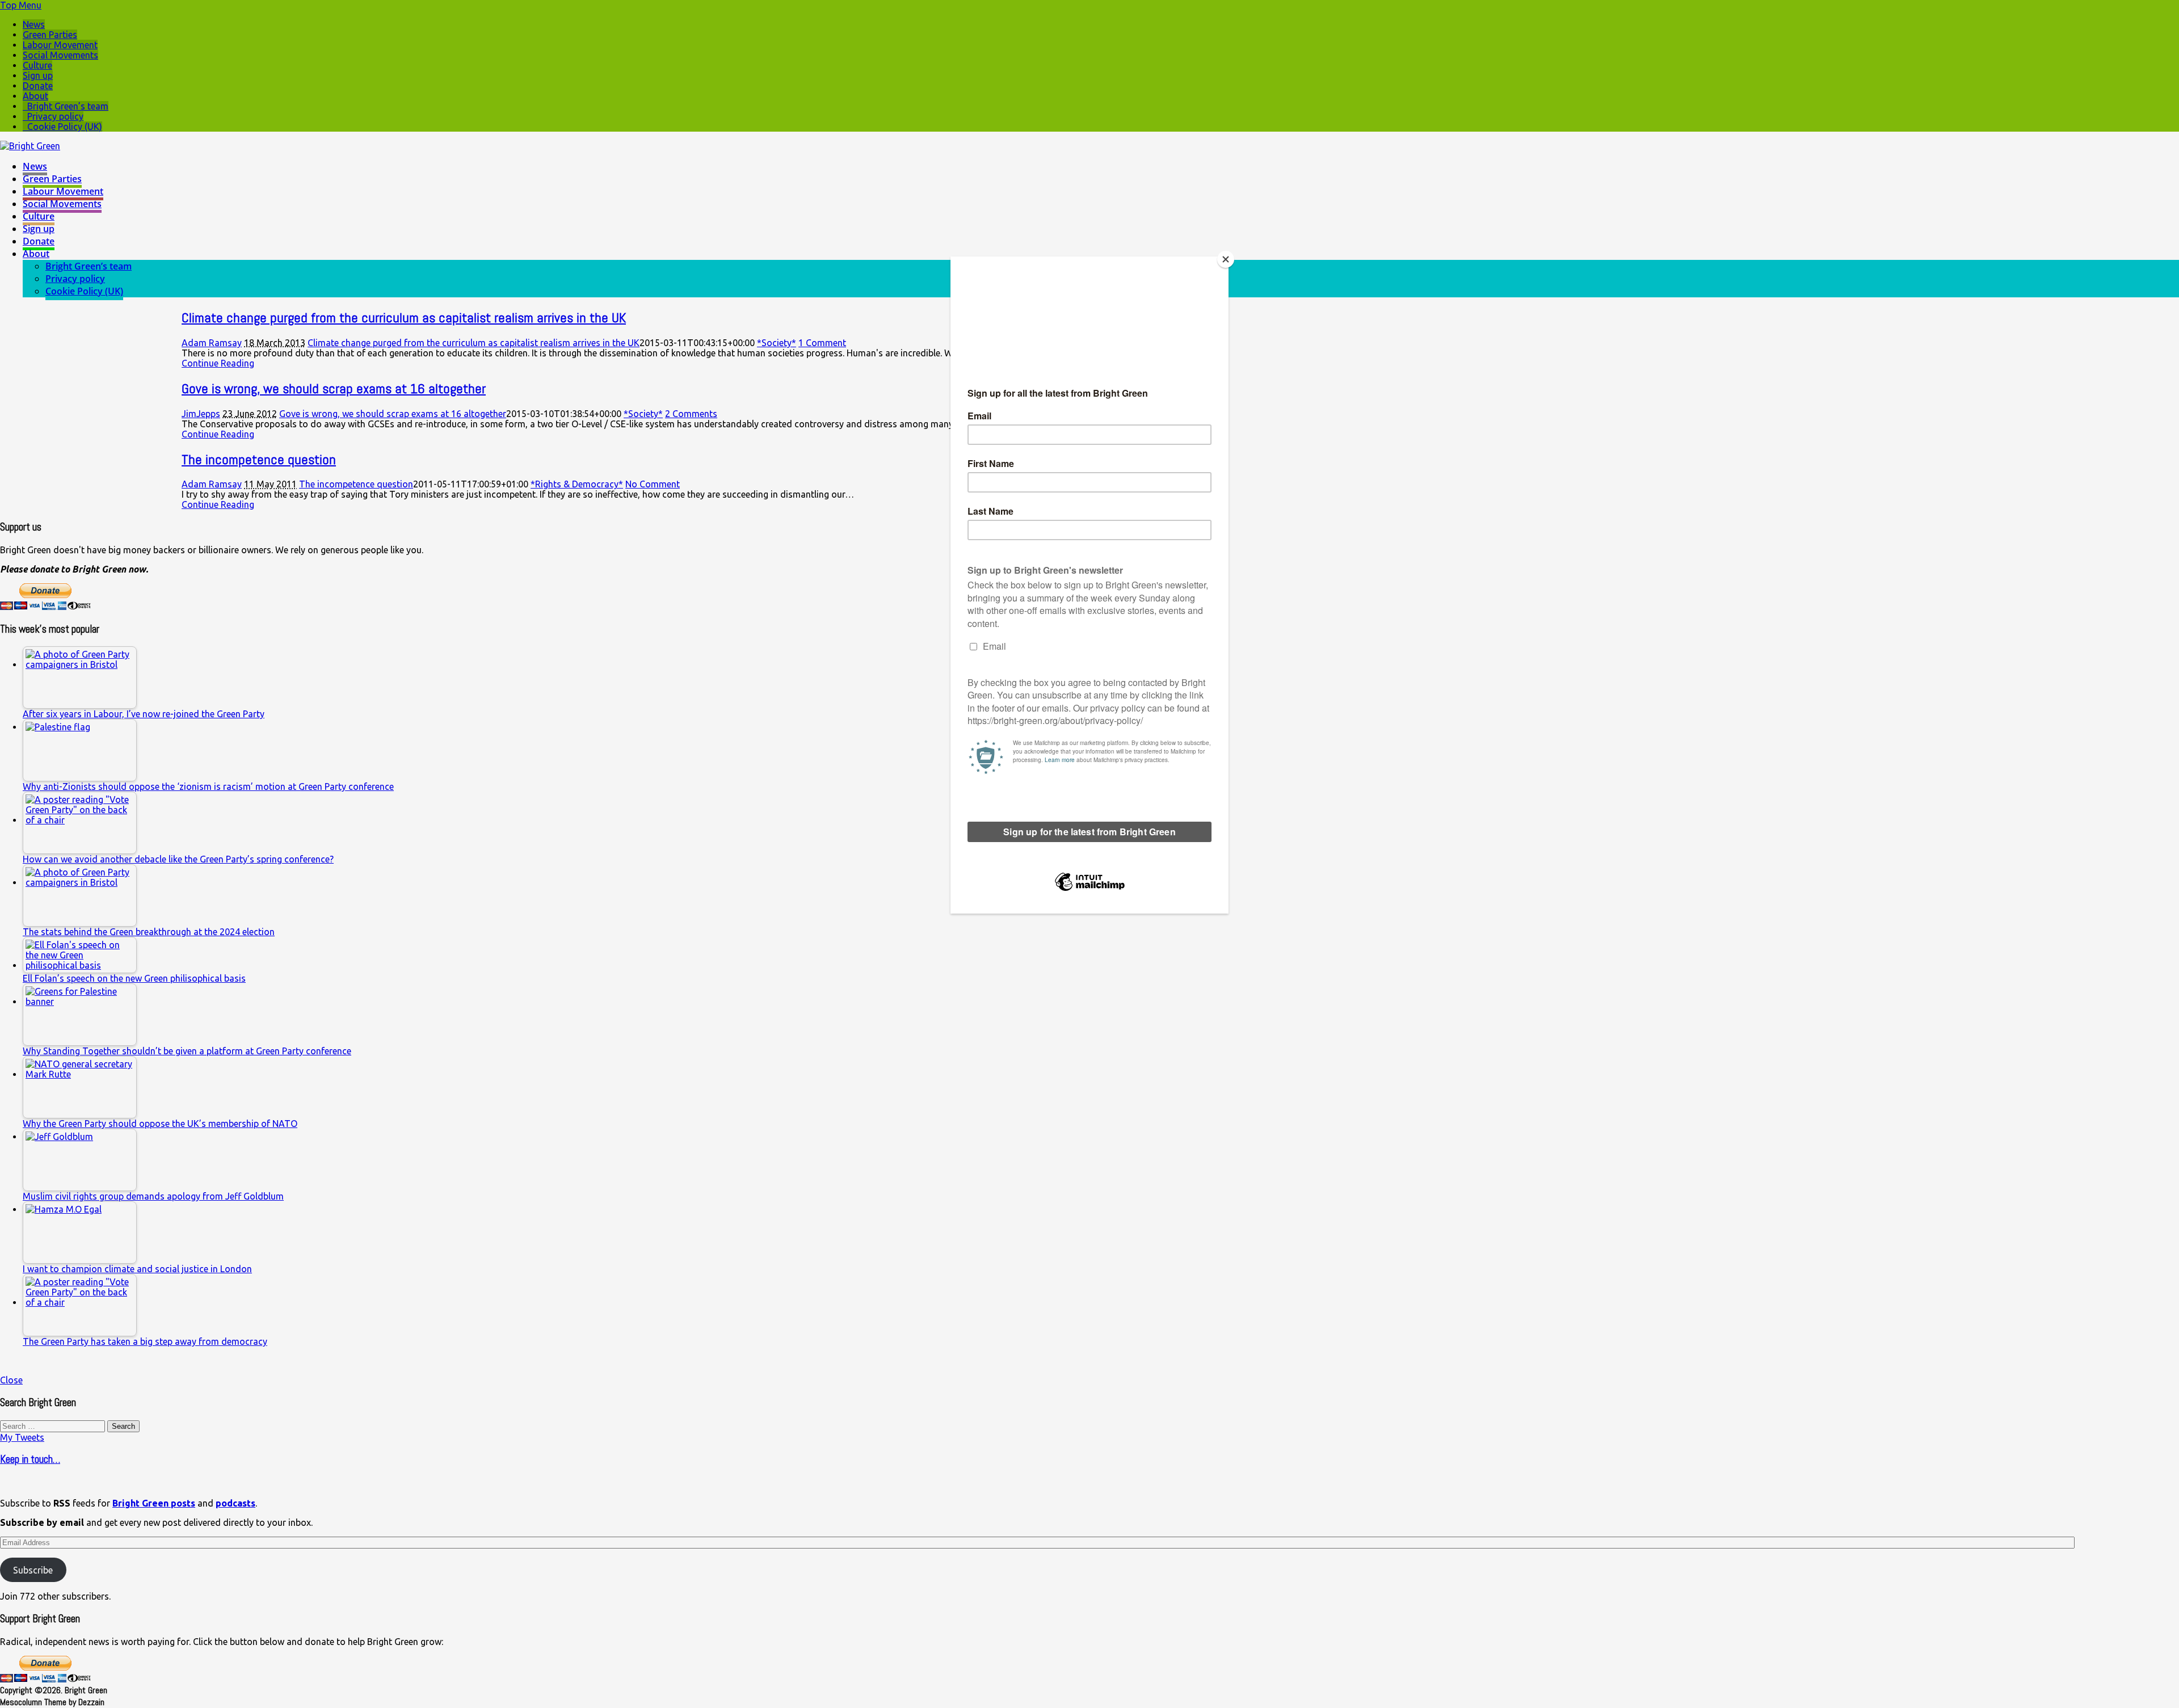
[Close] (1226, 259)
